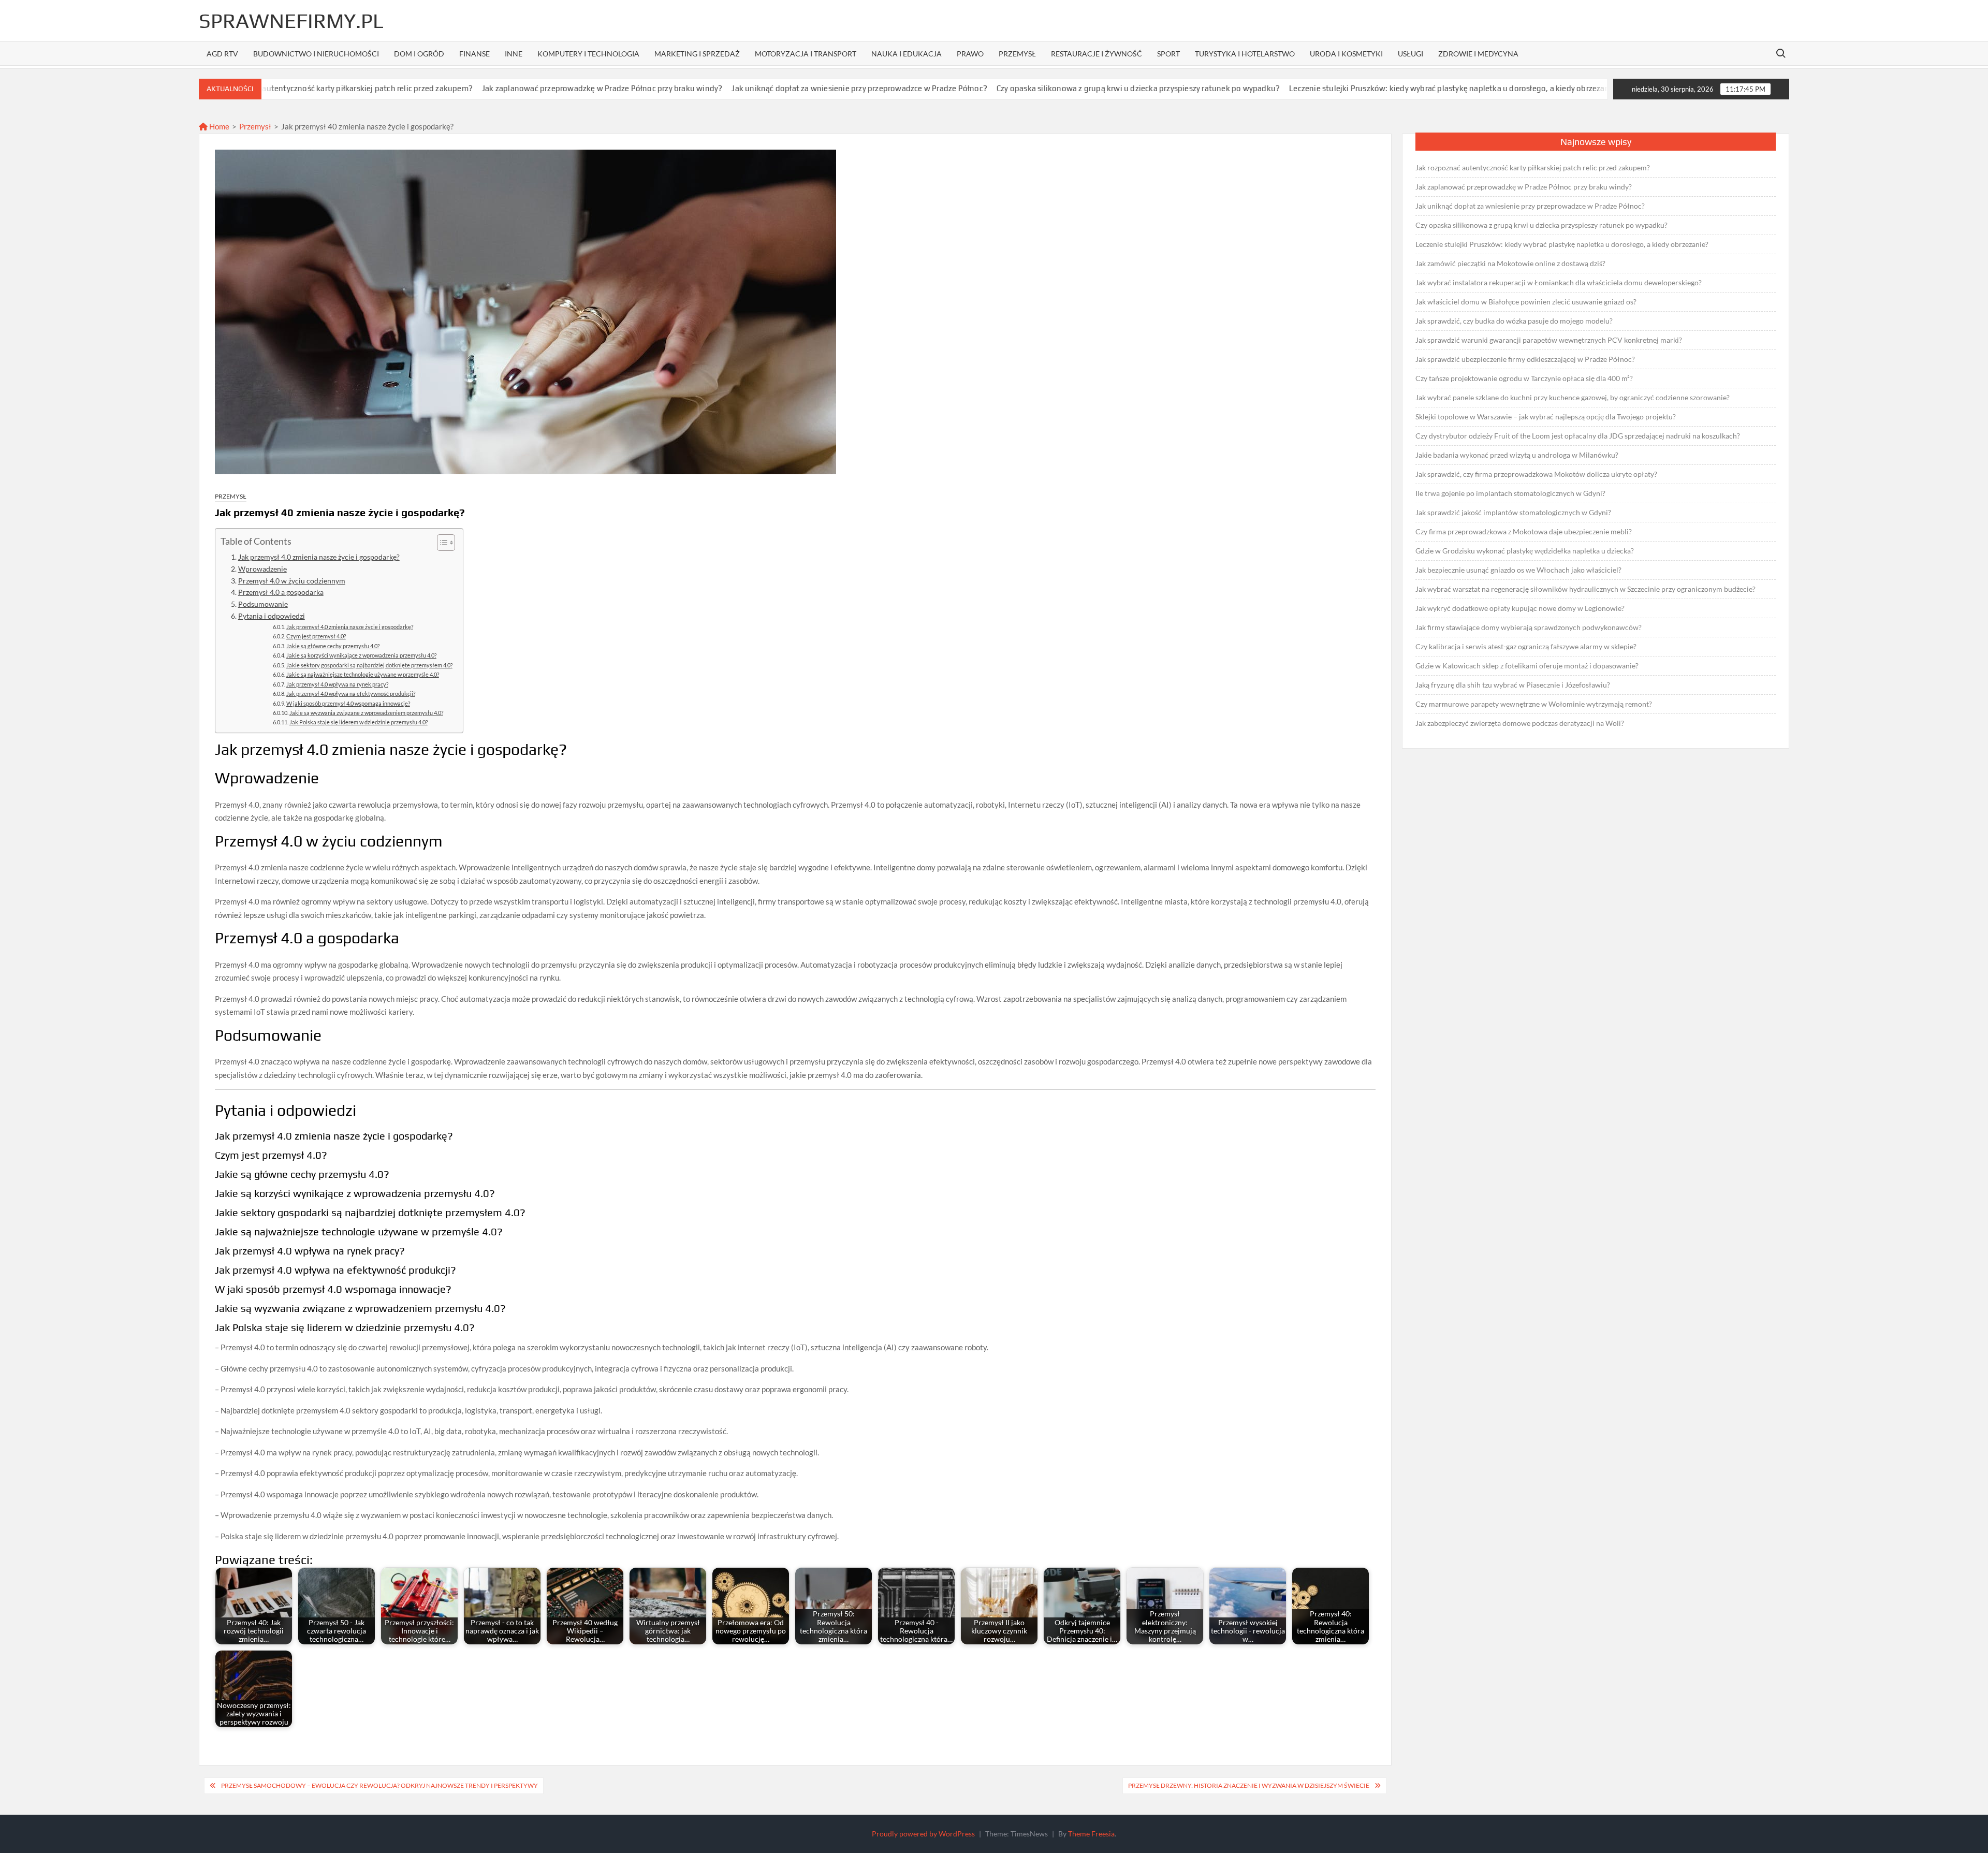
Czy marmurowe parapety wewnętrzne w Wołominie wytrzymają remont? (1534, 704)
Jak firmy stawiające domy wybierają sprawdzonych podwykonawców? (1529, 627)
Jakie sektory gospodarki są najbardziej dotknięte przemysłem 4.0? (369, 665)
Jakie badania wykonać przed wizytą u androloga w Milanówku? (1517, 455)
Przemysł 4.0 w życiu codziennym (292, 581)
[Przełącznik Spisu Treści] (441, 543)
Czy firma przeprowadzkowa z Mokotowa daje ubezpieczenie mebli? (1524, 531)
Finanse (474, 54)
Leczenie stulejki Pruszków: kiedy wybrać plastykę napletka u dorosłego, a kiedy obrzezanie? (1333, 88)
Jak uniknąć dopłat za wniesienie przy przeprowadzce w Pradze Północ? (738, 88)
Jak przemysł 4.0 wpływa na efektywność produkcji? (351, 694)
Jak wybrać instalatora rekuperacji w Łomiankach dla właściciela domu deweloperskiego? (1559, 282)
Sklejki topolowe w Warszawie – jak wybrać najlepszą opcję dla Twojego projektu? (1546, 417)
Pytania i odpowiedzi (272, 616)
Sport (1168, 54)
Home (218, 126)
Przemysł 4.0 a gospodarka (281, 592)
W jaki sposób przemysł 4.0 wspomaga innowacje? (348, 703)
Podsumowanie (263, 604)
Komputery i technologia (588, 54)
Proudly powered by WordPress (923, 1834)
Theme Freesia (1091, 1834)
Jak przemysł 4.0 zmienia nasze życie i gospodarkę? (319, 557)
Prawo (970, 54)
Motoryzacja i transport (806, 54)
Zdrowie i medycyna (1478, 54)
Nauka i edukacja (907, 54)
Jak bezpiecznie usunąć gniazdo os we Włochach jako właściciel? (1518, 570)
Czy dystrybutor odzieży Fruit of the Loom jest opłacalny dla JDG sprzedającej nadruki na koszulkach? (1578, 436)
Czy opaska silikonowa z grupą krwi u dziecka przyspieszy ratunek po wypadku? (1017, 88)
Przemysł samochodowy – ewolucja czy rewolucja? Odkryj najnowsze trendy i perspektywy (379, 1785)
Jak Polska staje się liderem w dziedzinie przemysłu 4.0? (359, 722)
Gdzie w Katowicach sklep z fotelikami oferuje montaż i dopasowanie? (1527, 666)
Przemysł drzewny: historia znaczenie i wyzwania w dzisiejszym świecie (1249, 1785)
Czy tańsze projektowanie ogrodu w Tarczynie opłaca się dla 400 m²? (1524, 378)
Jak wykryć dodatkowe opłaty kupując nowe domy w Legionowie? (1520, 608)
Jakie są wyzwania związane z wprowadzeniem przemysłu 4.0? (366, 713)
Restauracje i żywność (1097, 54)
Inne (514, 54)
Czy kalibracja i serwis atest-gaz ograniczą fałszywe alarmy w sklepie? (1526, 646)
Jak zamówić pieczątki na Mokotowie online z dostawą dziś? (1510, 263)
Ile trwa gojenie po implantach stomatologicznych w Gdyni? (1510, 493)
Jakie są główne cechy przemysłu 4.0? (333, 646)
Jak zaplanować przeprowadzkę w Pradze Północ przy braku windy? (481, 88)
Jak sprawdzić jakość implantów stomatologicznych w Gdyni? (1513, 512)
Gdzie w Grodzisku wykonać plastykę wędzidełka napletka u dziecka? (1525, 551)
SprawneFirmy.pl (291, 21)
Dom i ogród (419, 54)
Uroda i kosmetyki (1346, 54)
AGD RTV (222, 54)
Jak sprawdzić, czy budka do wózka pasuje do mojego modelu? (1514, 321)
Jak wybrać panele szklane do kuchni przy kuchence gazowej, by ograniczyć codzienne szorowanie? (1573, 397)
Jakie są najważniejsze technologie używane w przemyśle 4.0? (363, 674)
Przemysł (1017, 54)
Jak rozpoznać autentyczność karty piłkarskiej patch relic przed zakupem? (1533, 167)
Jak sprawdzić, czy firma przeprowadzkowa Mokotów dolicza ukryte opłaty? (1536, 474)
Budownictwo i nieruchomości (316, 54)
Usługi (1410, 54)
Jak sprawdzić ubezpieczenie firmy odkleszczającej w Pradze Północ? (1525, 359)
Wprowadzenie (262, 569)
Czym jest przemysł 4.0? (316, 636)
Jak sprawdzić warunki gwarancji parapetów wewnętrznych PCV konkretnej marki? (1549, 340)
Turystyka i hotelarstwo (1245, 54)
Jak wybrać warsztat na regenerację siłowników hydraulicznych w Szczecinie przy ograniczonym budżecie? (1585, 589)
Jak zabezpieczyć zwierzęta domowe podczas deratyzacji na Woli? (1520, 723)
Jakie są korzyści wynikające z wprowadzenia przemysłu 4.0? (361, 655)
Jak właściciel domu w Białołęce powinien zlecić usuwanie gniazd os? (1526, 302)
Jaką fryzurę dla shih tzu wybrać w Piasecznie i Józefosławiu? (1513, 685)
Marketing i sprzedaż (697, 54)
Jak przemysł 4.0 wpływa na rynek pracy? (337, 684)
